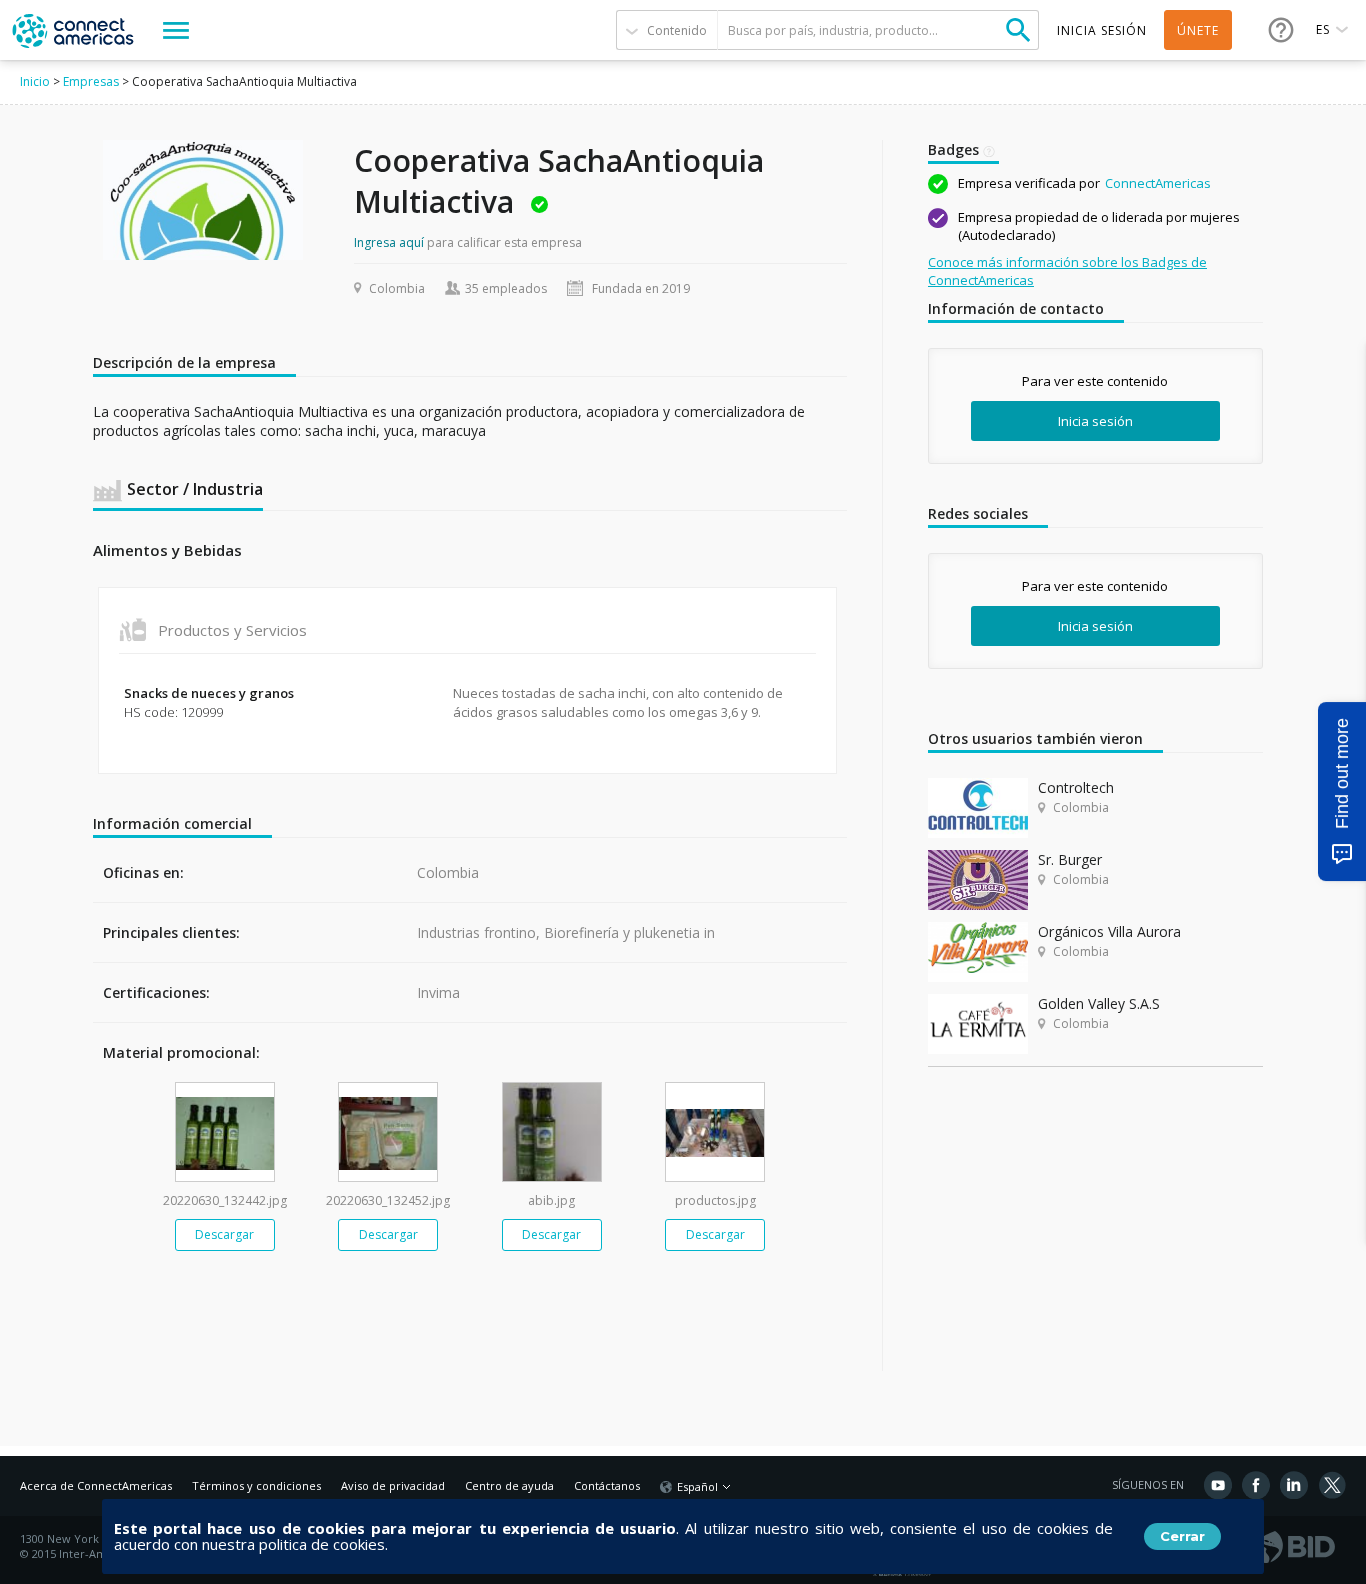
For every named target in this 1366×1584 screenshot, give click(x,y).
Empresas (91, 81)
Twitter (1332, 1485)
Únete (1198, 30)
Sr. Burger (1070, 859)
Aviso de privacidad (393, 1485)
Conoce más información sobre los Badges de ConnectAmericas (1067, 271)
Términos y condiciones (256, 1485)
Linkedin (1294, 1485)
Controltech (1076, 787)
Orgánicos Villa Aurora (1109, 931)
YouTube (1218, 1485)
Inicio (35, 81)
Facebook (1256, 1485)
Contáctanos (607, 1485)
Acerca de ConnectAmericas (96, 1485)
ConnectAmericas (1158, 183)
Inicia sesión (1095, 421)
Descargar (224, 1234)
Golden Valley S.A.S (1099, 1003)
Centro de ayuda (509, 1485)
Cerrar (1182, 1536)
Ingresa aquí (389, 242)
